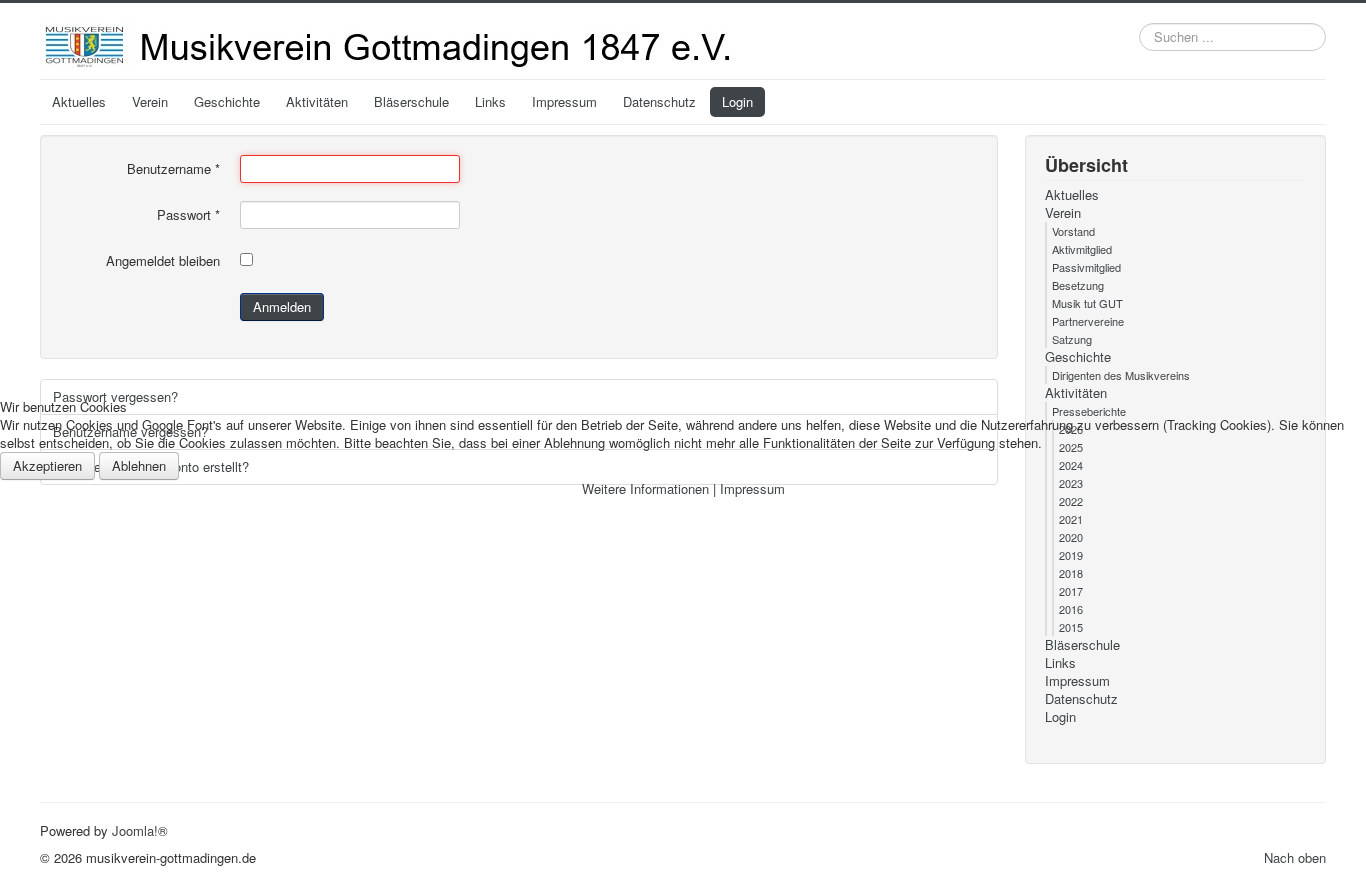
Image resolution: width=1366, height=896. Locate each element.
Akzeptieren (47, 465)
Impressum (752, 488)
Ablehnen (139, 465)
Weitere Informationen (645, 488)
